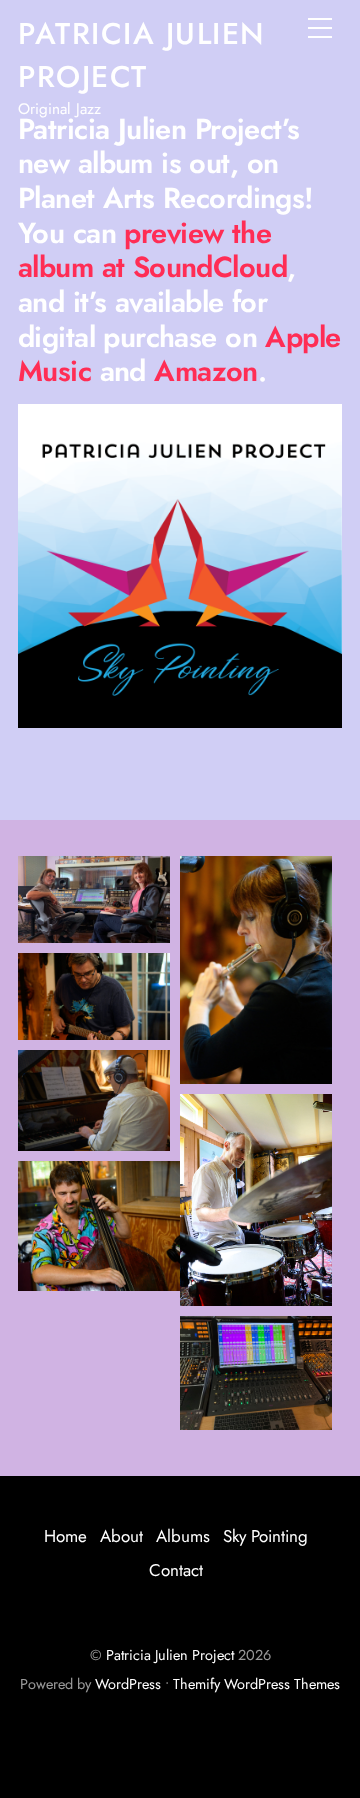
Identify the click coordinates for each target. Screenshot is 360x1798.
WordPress (128, 1684)
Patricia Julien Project (170, 1655)
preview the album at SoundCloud (152, 250)
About (121, 1536)
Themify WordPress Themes (256, 1684)
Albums (183, 1536)
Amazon (206, 371)
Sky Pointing (265, 1536)
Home (65, 1536)
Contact (176, 1570)
